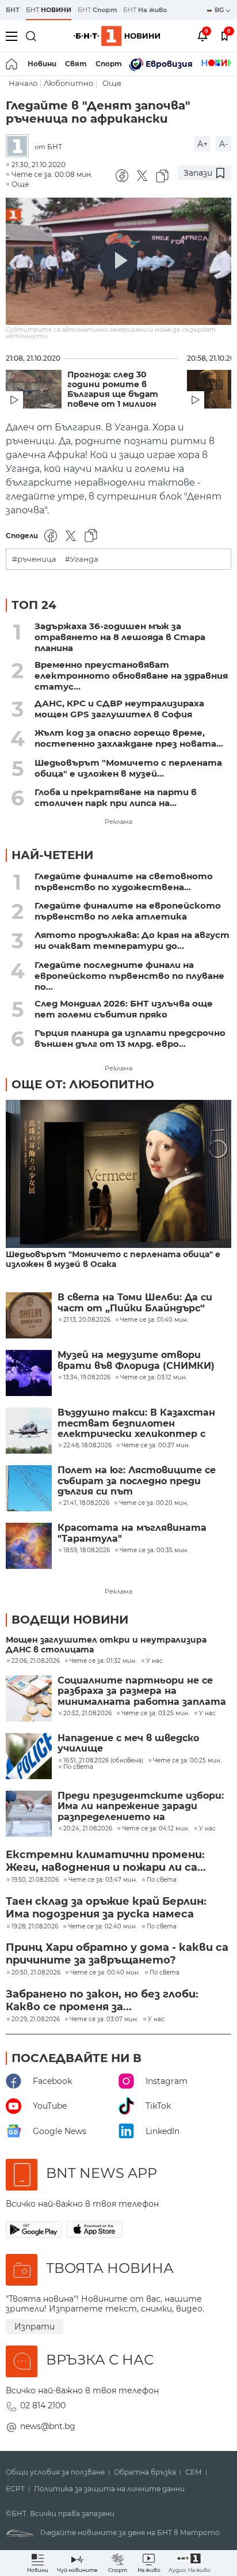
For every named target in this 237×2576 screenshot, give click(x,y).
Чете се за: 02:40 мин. (102, 1927)
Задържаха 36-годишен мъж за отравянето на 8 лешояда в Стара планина (120, 637)
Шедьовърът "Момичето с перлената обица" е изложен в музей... (128, 768)
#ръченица (34, 559)
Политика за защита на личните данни (109, 2489)
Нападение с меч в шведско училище (128, 1743)
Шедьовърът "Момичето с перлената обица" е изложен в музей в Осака (113, 1259)
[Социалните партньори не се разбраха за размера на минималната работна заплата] (29, 1699)
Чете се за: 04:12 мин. (156, 1829)
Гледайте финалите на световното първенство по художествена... (124, 882)
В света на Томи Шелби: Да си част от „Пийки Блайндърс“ (135, 1303)
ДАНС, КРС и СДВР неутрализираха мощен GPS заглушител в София (119, 709)
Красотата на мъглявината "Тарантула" (132, 1533)
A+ (202, 144)
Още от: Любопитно (83, 1084)
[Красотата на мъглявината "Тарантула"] (29, 1546)
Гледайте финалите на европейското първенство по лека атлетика (128, 911)
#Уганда (82, 559)
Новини (42, 64)
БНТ (13, 10)
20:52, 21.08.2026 (87, 1713)
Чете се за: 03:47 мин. (103, 1880)
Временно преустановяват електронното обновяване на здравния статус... (131, 676)
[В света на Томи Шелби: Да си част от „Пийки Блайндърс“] (29, 1315)
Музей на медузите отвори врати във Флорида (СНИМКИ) (136, 1360)
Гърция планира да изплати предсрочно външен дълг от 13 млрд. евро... (130, 1038)
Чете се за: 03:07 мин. (104, 2019)
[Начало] (12, 64)
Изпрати (35, 2327)
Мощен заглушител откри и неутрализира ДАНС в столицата (106, 1645)
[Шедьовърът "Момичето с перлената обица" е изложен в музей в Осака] (118, 1175)
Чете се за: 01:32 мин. (103, 1661)
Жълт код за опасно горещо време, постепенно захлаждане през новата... (129, 738)
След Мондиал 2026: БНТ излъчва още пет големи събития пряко (124, 1009)
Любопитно (68, 83)
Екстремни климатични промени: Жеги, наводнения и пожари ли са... (106, 1861)
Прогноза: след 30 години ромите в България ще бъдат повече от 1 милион (113, 389)
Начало (23, 83)
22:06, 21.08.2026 (36, 1661)
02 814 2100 (43, 2405)
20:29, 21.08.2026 (36, 2019)
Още (112, 83)
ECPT (15, 2489)
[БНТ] (20, 147)
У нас (154, 1661)
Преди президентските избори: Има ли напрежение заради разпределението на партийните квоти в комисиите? (141, 1807)
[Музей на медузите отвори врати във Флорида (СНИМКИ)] (29, 1373)
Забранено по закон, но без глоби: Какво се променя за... (102, 2000)
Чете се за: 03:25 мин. (155, 1713)
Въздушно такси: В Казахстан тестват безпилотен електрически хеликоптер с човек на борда (136, 1423)
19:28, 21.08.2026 (35, 1927)
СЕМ (194, 2472)
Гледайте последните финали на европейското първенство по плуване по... (129, 976)
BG (220, 10)
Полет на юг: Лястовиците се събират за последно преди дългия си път (137, 1481)
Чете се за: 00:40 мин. (105, 1973)
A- (223, 144)
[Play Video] (118, 262)
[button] (190, 2563)
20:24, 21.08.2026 (88, 1829)
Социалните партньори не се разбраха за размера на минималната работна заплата (142, 1691)
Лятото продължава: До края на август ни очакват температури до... (132, 940)
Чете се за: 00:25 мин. (187, 1761)
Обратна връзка (145, 2472)
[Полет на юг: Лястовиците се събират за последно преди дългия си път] (29, 1488)
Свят (76, 64)
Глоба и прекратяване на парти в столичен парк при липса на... (116, 797)
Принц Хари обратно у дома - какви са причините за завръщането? (117, 1954)
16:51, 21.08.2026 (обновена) (103, 1761)
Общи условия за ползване (55, 2472)
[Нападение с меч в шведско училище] (29, 1756)
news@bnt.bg (48, 2426)
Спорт (109, 64)
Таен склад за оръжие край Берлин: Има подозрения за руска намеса (106, 1908)
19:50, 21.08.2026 (35, 1880)
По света (78, 1767)
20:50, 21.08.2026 (36, 1973)
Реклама (118, 822)
